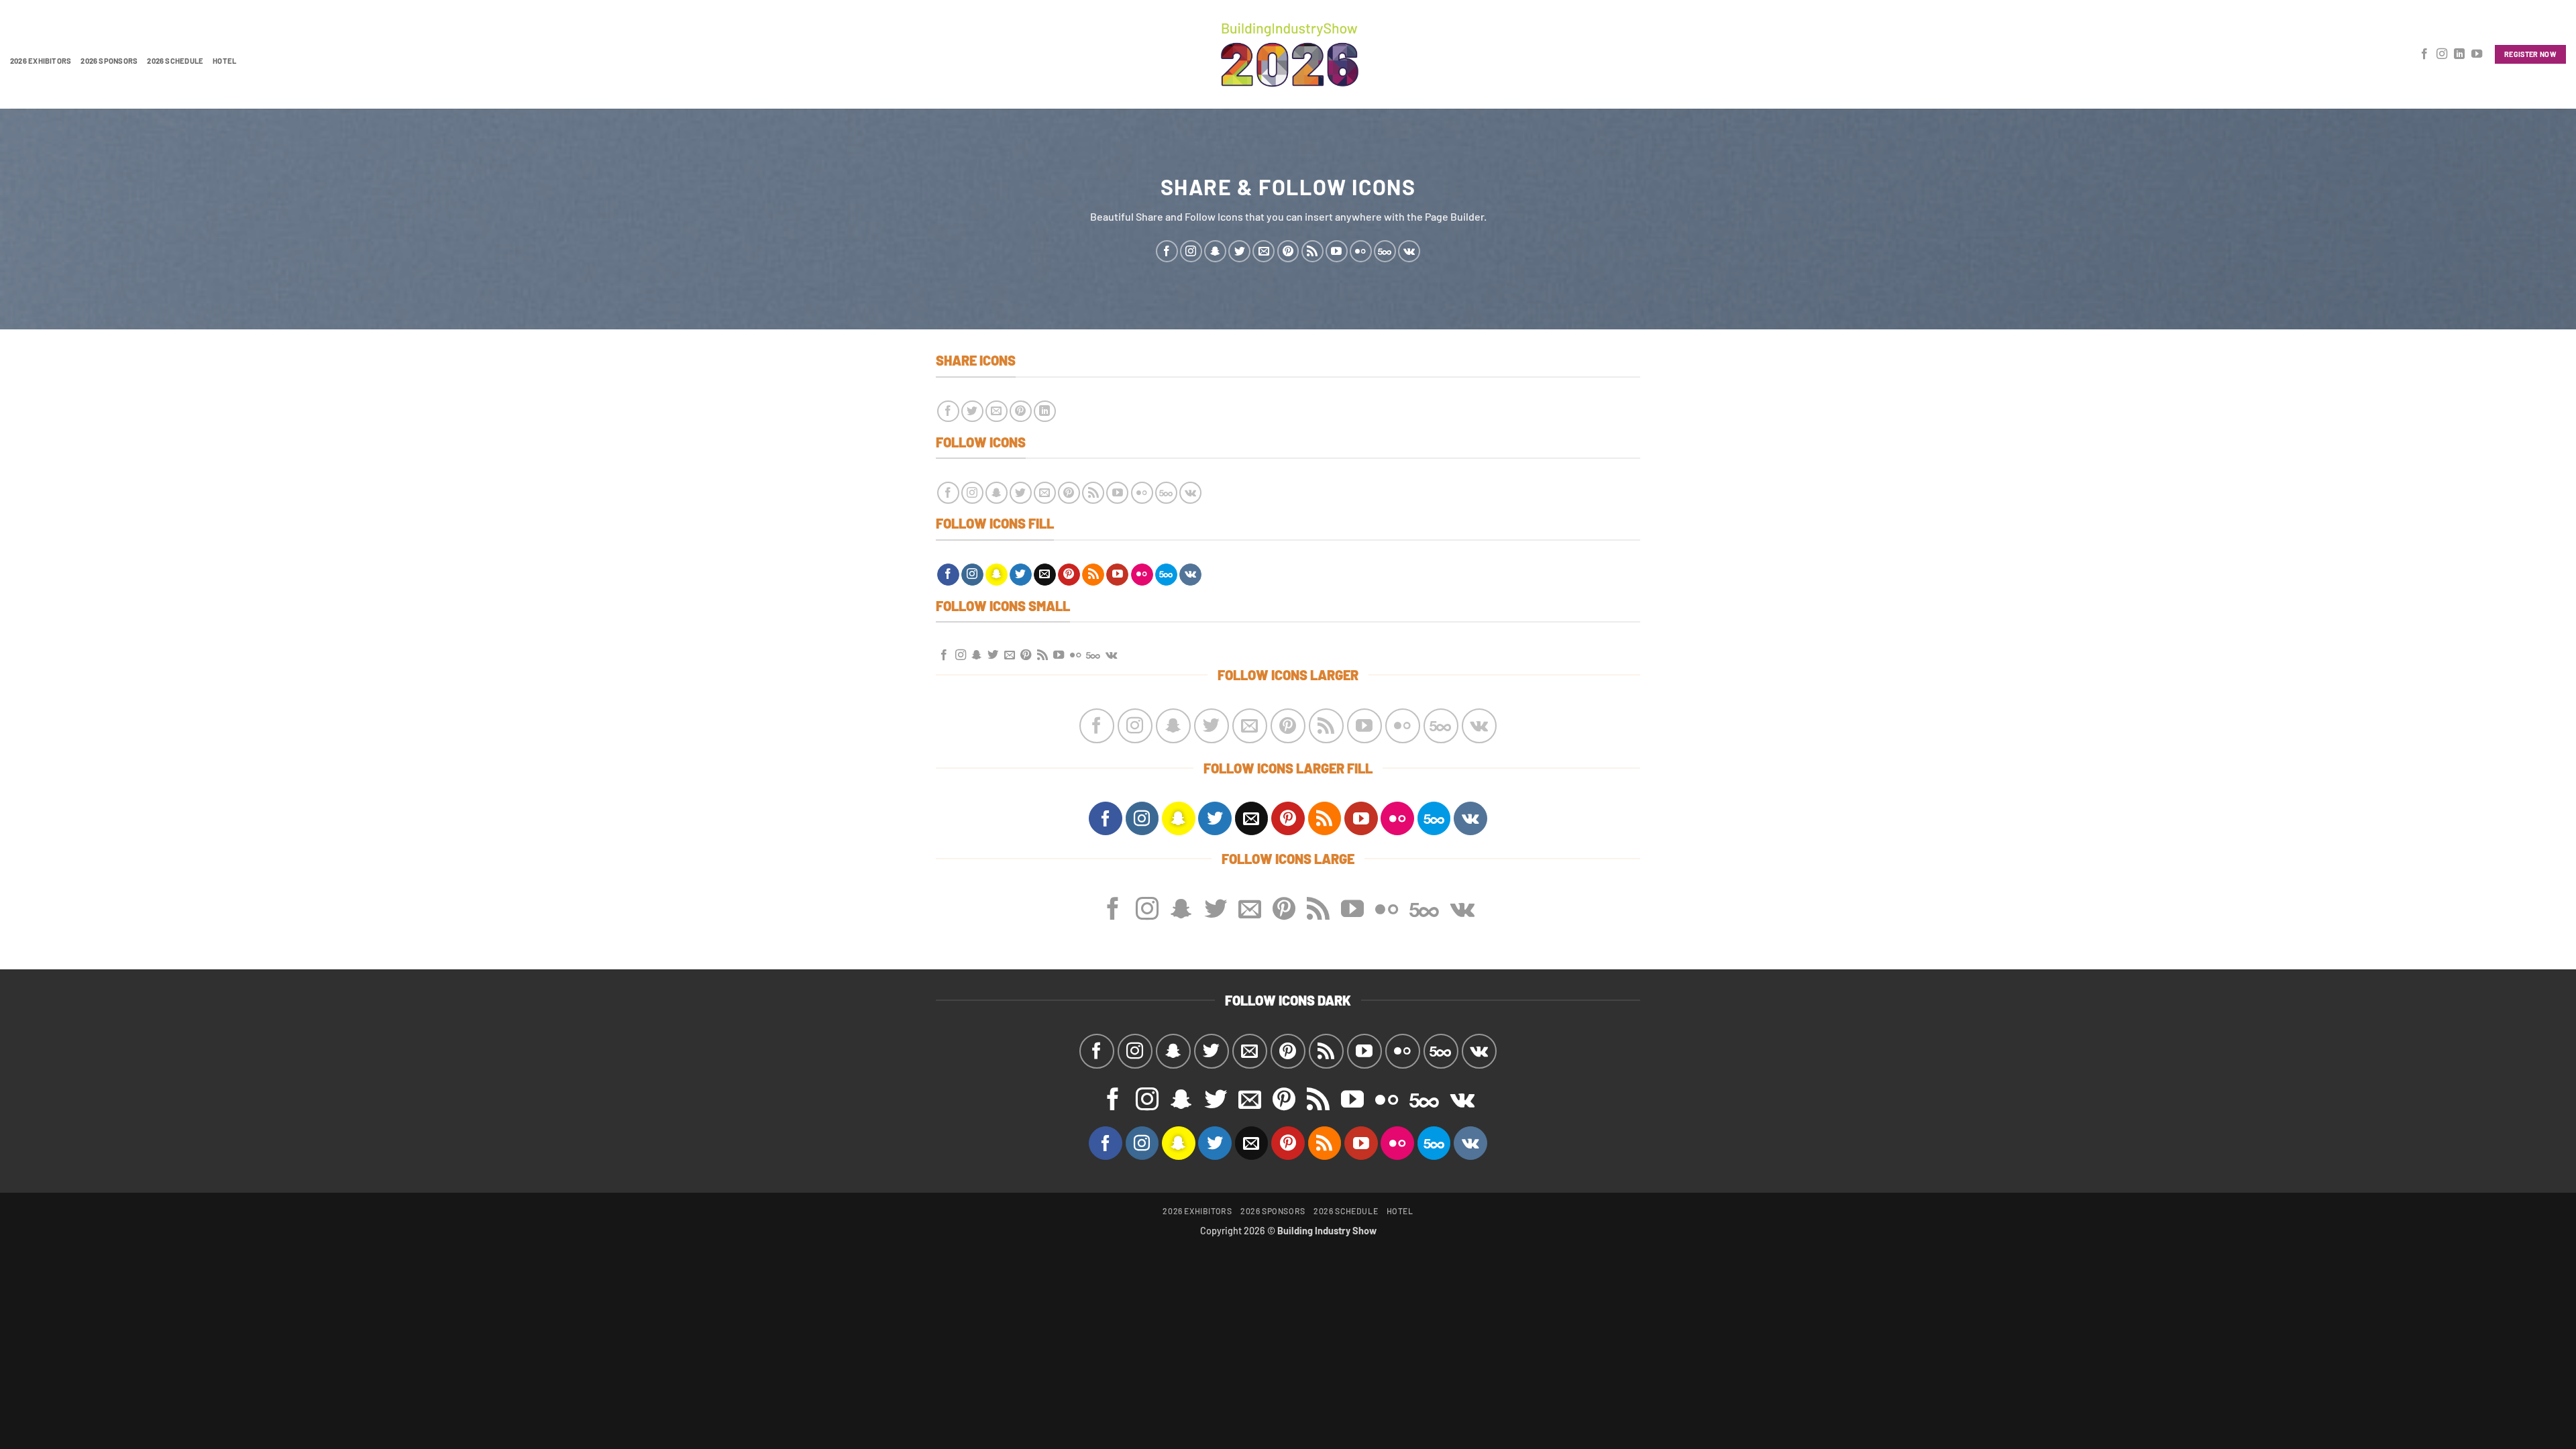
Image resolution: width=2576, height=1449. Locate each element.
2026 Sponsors (109, 61)
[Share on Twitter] (972, 412)
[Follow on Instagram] (2442, 54)
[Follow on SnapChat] (1215, 251)
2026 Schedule (175, 61)
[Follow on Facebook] (2424, 54)
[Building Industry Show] (1288, 54)
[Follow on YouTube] (2477, 54)
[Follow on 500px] (1385, 251)
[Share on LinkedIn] (1045, 412)
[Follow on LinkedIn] (2459, 54)
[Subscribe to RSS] (1312, 251)
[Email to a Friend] (997, 412)
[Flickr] (1361, 251)
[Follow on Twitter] (1239, 251)
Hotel (224, 61)
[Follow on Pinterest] (1288, 251)
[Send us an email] (1264, 251)
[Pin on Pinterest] (1021, 412)
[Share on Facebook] (948, 412)
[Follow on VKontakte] (1409, 251)
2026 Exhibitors (41, 61)
